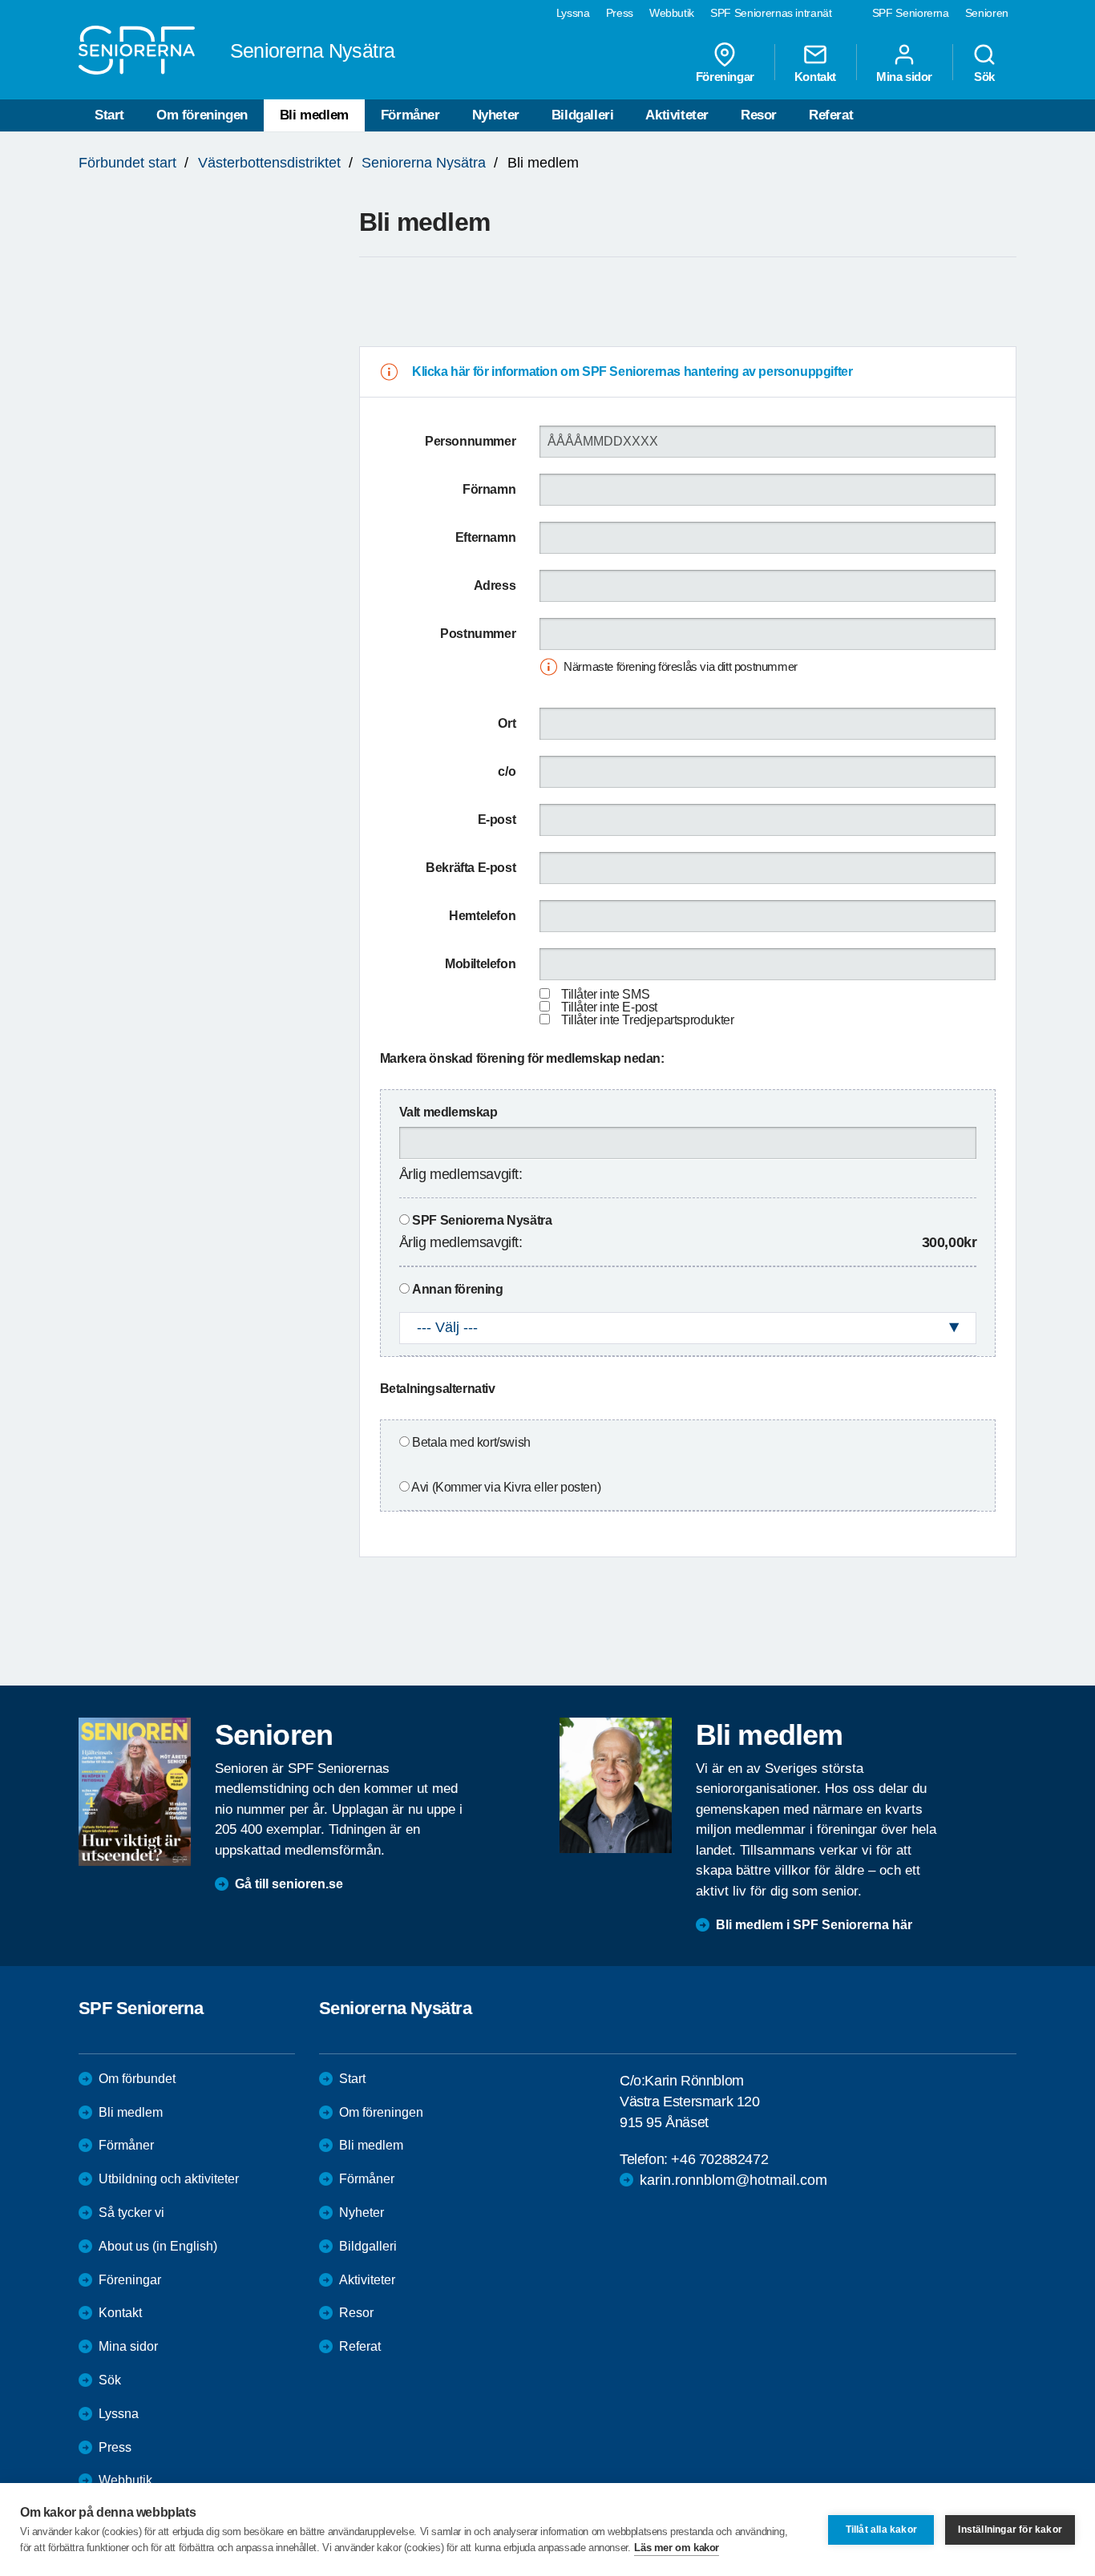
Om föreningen (202, 115)
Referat (831, 115)
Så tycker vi (131, 2213)
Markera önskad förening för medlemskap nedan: (522, 1058)
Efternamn (485, 537)
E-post (497, 820)
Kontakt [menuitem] (815, 76)
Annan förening (457, 1289)
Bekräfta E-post (471, 868)
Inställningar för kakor (1010, 2530)
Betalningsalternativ (438, 1389)
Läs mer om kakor (677, 2548)
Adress (495, 585)
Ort (507, 723)
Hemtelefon (482, 916)
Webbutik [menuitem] (672, 13)
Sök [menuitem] (984, 76)
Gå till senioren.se (289, 1884)
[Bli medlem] (616, 1785)
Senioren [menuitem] (987, 13)
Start (109, 115)
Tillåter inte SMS (605, 994)
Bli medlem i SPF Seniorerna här (814, 1925)
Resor (759, 115)
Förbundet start (127, 163)
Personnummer (470, 441)
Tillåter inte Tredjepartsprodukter (647, 1020)
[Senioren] (135, 1791)
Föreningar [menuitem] (725, 76)
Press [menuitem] (620, 13)
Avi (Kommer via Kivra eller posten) (506, 1487)
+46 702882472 (719, 2159)
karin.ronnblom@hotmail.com (733, 2180)
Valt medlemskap (449, 1112)
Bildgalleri (583, 115)
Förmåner (410, 115)
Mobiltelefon (480, 964)
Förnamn (489, 489)
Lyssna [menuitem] (573, 13)
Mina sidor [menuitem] (904, 76)
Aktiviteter (677, 115)
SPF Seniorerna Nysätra (482, 1220)
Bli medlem (314, 115)
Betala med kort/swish (471, 1442)
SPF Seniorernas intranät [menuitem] (771, 13)
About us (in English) (158, 2246)
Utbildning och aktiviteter (169, 2179)
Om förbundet (137, 2079)
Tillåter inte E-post (609, 1007)
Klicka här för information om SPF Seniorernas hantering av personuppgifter (632, 371)
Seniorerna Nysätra (424, 163)
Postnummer (478, 634)
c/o (507, 771)
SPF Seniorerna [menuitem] (911, 13)
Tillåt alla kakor (881, 2530)
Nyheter (496, 115)
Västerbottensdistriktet (269, 163)
